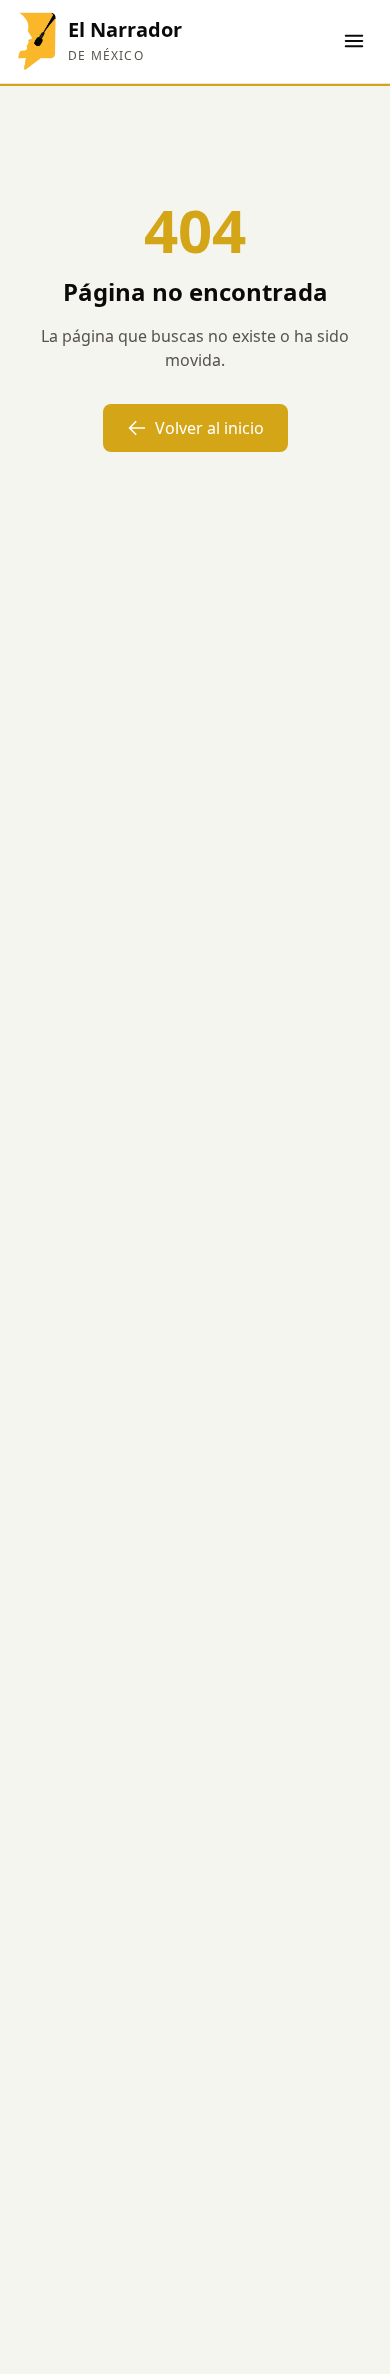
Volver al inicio (209, 428)
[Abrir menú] (354, 41)
